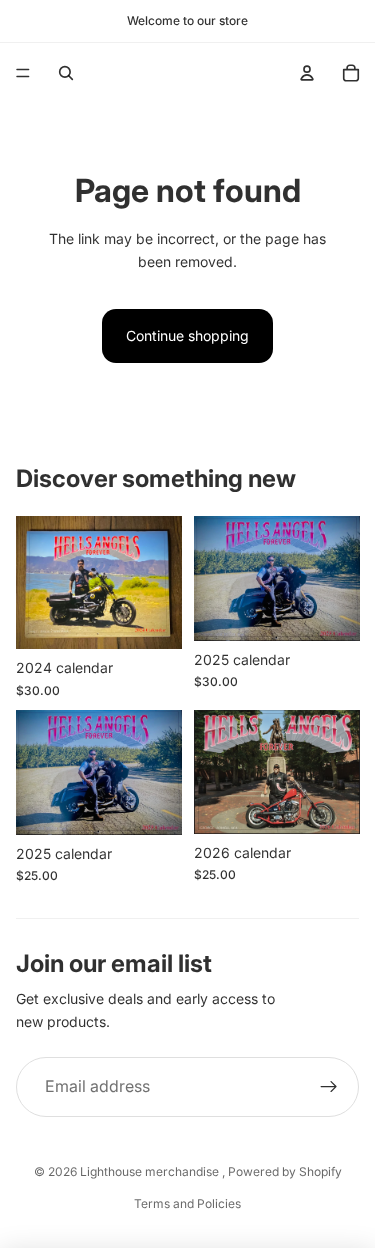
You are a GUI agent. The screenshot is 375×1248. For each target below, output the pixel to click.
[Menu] (23, 73)
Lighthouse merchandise (151, 1171)
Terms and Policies (187, 1203)
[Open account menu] (307, 73)
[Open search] (66, 73)
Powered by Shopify (285, 1171)
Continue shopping (187, 335)
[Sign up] (329, 1087)
